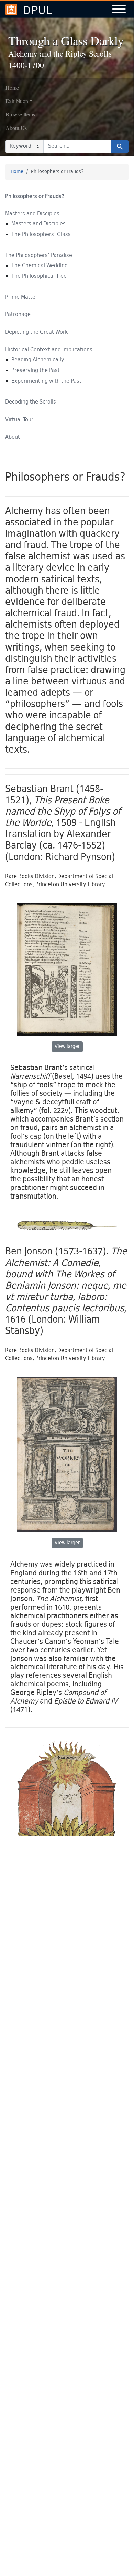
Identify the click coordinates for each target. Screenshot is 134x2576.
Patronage (18, 315)
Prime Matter (21, 298)
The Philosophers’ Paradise (39, 256)
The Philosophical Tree (39, 277)
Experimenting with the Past (46, 381)
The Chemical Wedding (40, 266)
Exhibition (17, 101)
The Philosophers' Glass (41, 235)
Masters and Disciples (32, 214)
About (13, 438)
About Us (16, 128)
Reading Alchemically (38, 360)
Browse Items (20, 114)
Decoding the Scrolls (31, 402)
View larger (67, 1047)
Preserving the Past (36, 371)
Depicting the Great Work (36, 332)
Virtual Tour (19, 420)
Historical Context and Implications (49, 350)
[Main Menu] (119, 10)
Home (12, 88)
